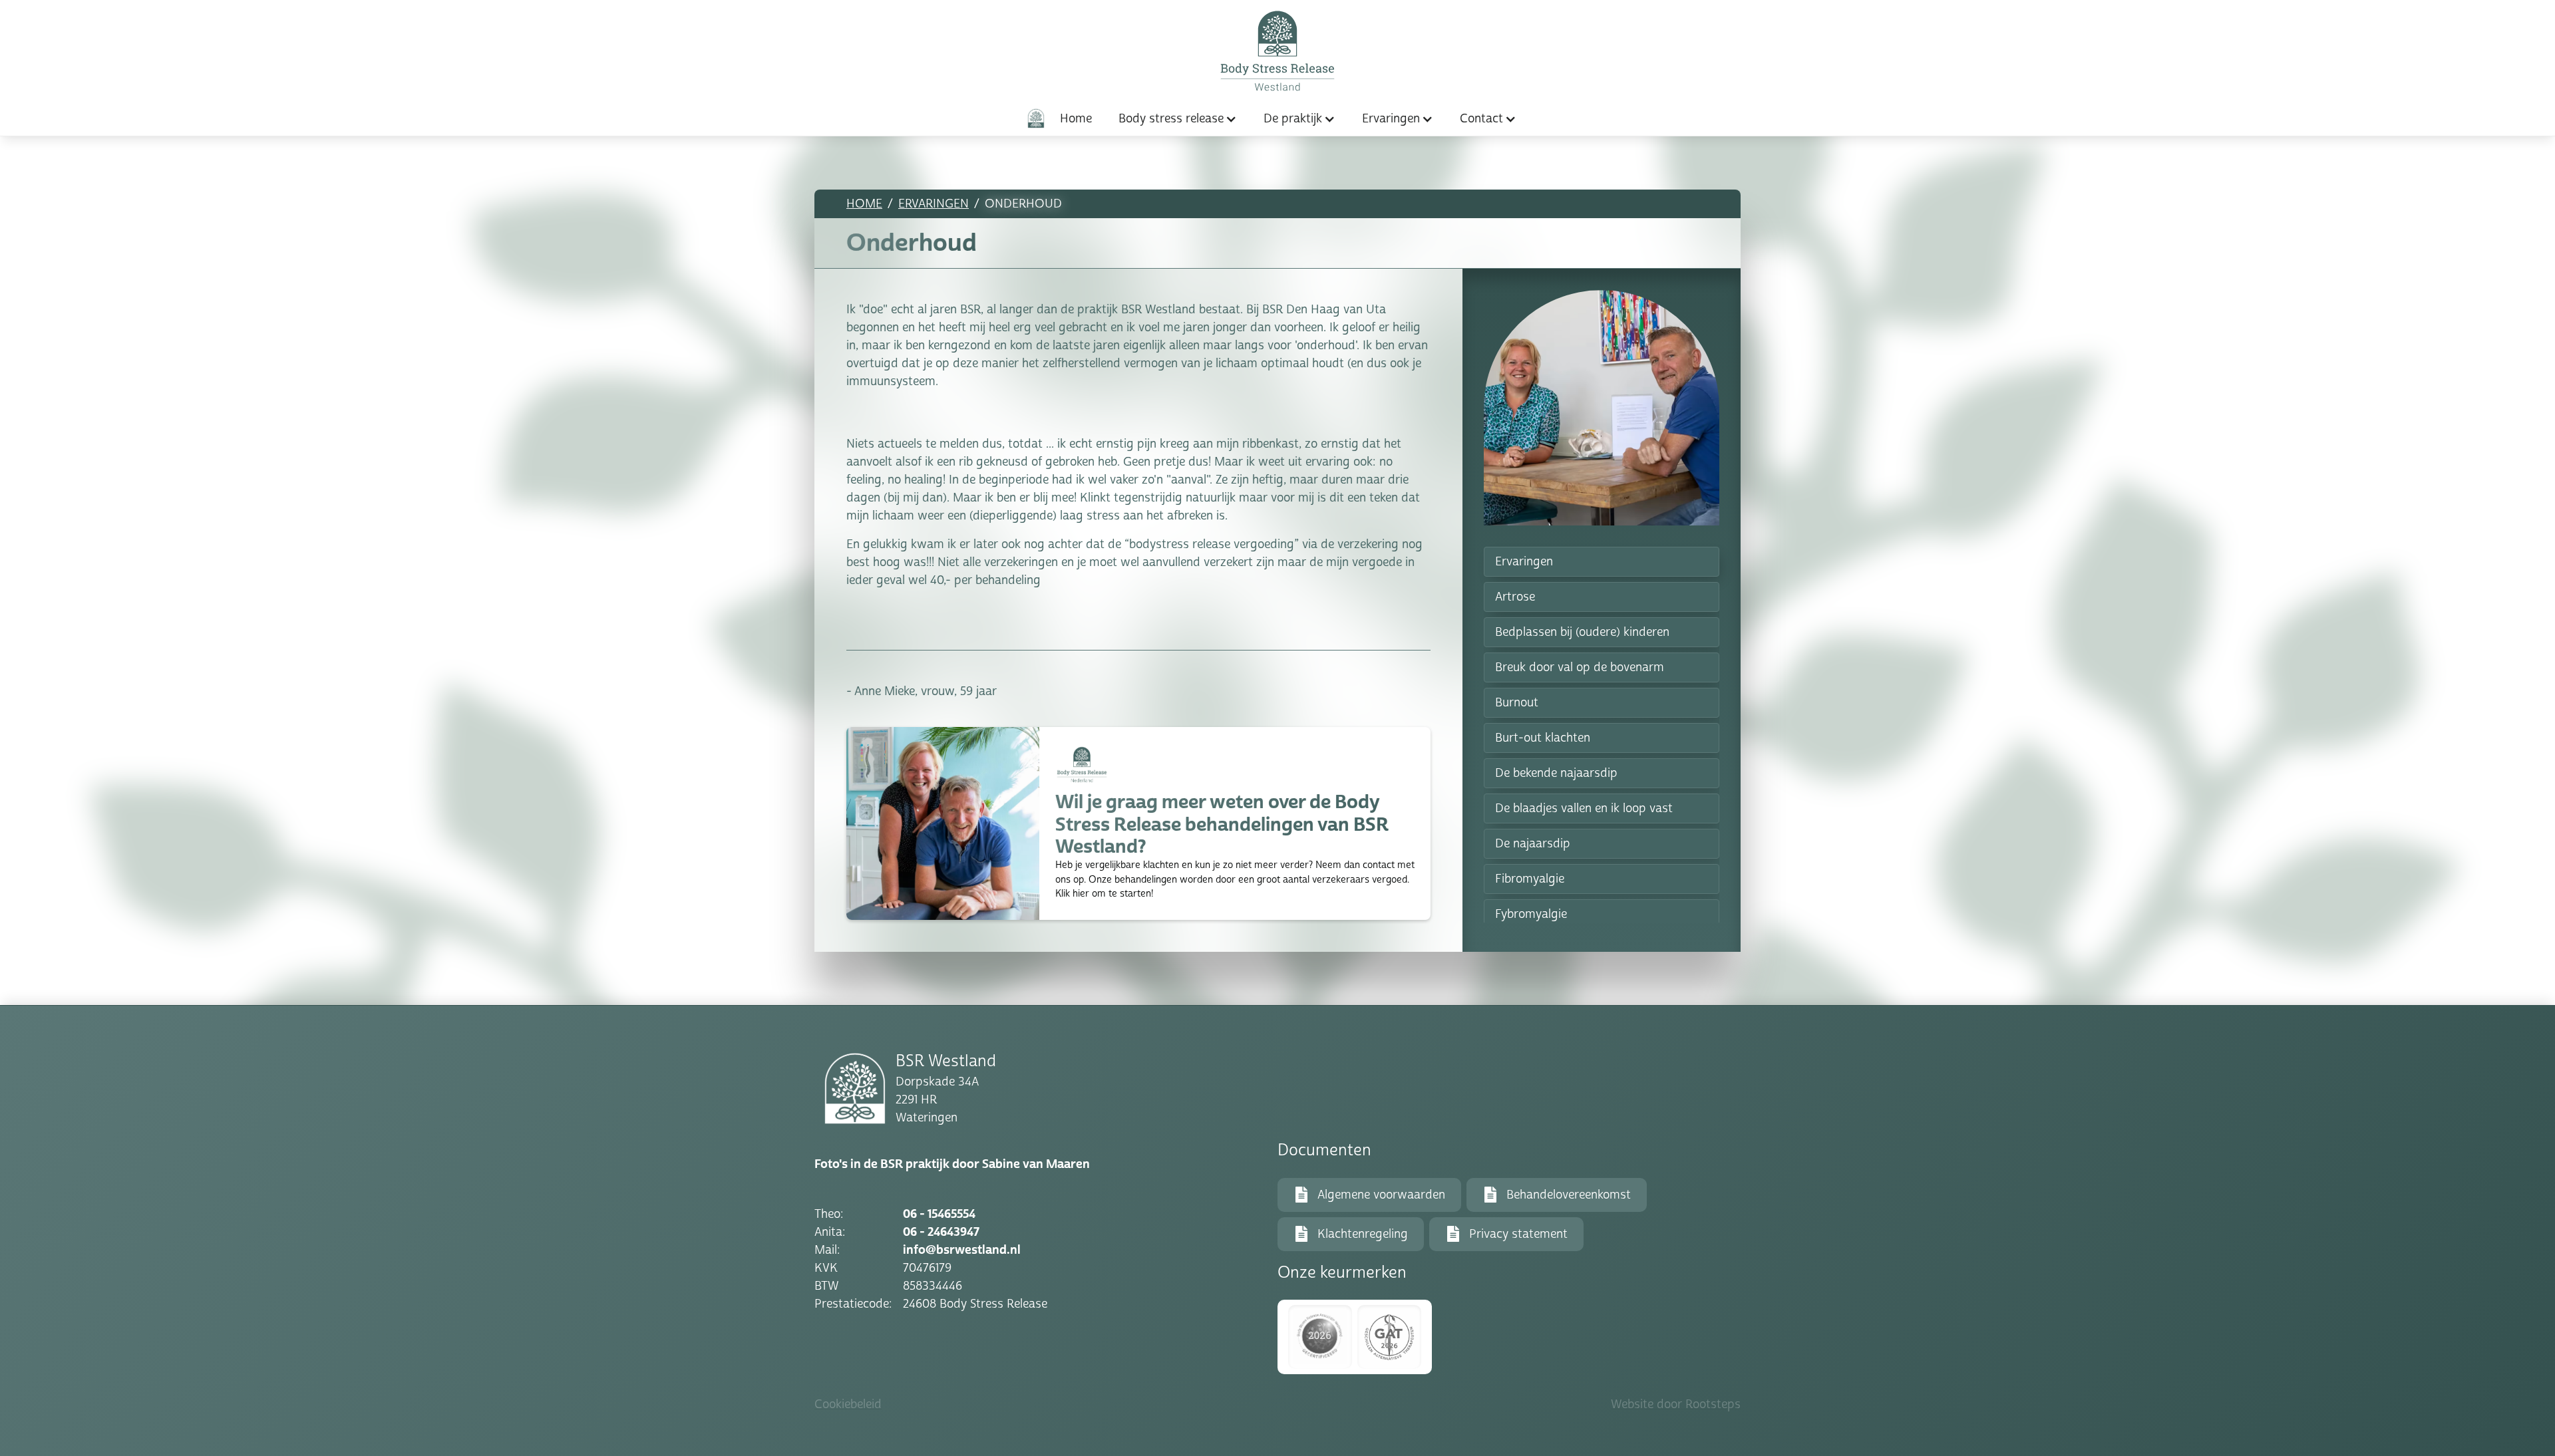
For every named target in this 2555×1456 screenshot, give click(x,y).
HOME (864, 204)
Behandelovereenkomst (1569, 1195)
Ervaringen (934, 204)
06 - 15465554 (939, 1214)
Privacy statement (1518, 1234)
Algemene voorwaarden (1381, 1195)
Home (1076, 118)
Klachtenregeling (1363, 1234)
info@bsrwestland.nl (962, 1250)
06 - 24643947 (941, 1232)
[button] (1178, 119)
